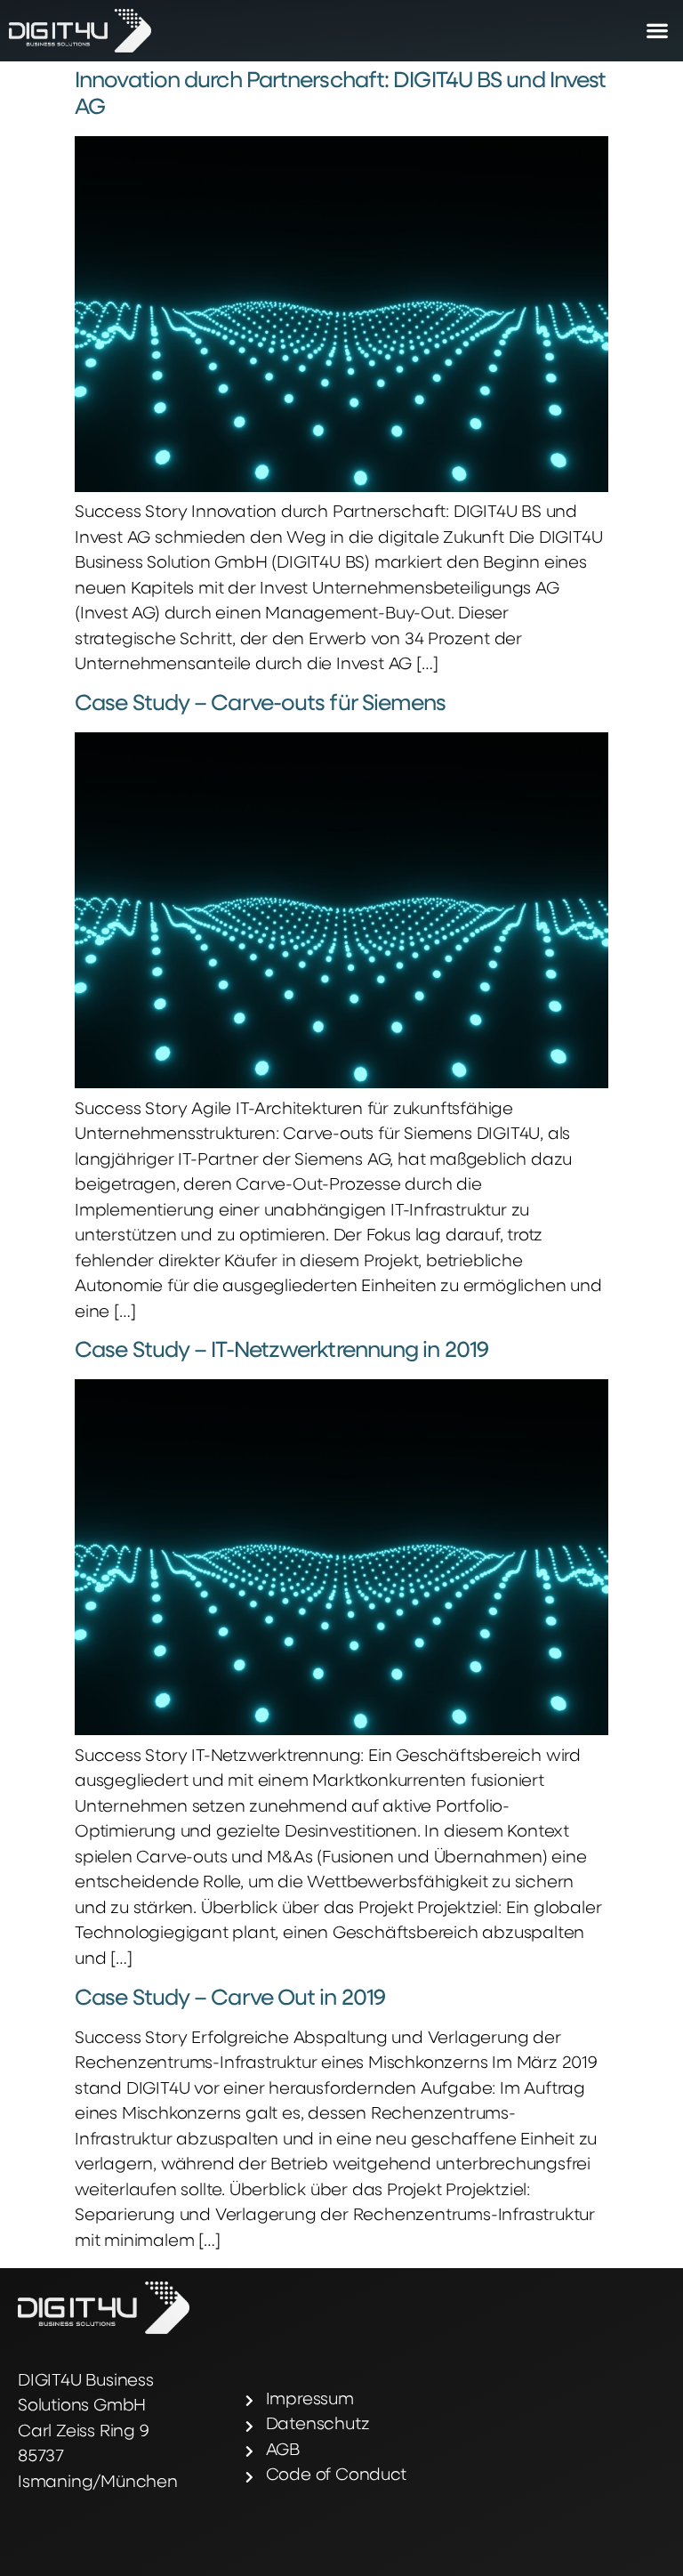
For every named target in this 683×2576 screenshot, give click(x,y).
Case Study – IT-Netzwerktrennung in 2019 (281, 1351)
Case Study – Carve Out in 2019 (230, 1999)
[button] (657, 31)
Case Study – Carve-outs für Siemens (261, 704)
